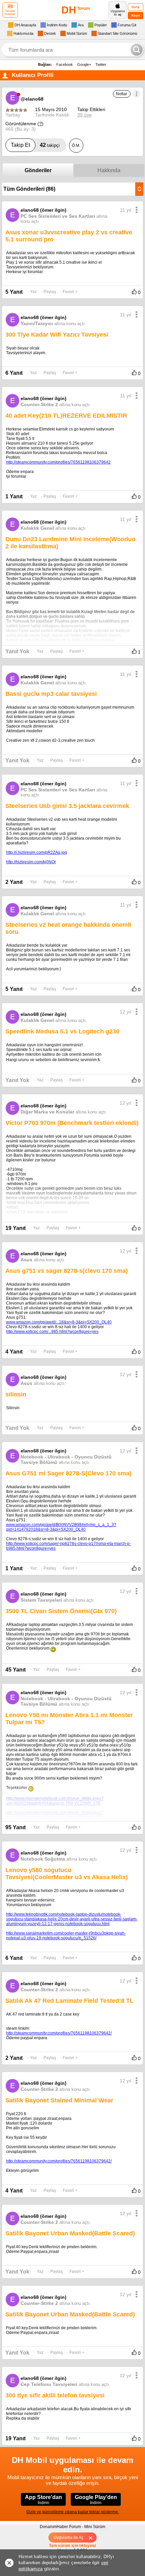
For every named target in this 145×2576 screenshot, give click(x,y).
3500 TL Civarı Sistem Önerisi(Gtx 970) (61, 1611)
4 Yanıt (14, 1352)
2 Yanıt (14, 882)
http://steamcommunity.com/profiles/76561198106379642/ (59, 2033)
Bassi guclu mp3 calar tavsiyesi (51, 694)
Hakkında (109, 170)
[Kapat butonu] (93, 2538)
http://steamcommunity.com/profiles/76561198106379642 (58, 462)
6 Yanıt (14, 373)
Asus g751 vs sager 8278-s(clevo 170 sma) (67, 1271)
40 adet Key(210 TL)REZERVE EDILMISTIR (66, 416)
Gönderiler (38, 170)
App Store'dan (43, 2500)
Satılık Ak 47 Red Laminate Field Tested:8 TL (69, 2001)
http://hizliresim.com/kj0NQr (31, 862)
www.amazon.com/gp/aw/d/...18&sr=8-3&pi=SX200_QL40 (59, 1322)
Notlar (122, 94)
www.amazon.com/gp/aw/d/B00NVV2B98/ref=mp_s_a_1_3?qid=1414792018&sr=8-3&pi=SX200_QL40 (61, 1527)
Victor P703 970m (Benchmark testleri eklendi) (72, 1123)
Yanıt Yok (17, 651)
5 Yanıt (14, 292)
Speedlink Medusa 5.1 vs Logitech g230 (62, 1031)
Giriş (136, 7)
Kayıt (136, 15)
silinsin (16, 1394)
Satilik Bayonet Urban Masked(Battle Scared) (70, 2233)
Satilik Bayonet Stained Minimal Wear (59, 2100)
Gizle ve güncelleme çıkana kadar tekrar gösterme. (73, 2512)
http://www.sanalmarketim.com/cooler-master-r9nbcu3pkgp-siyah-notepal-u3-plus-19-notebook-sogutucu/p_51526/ (66, 1936)
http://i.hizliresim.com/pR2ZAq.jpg (37, 852)
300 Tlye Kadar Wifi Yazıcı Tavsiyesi (57, 335)
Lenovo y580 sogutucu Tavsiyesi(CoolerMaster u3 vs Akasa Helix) (67, 1874)
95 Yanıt (16, 1827)
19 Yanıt (16, 1228)
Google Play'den (96, 2500)
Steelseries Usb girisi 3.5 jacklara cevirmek (67, 806)
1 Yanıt (14, 496)
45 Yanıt (16, 1670)
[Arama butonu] (137, 50)
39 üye (84, 115)
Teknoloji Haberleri (10, 12)
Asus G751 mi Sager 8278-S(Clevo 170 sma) (68, 1473)
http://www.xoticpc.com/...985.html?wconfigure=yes (52, 1332)
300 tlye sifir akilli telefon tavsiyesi (55, 2395)
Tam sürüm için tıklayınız (72, 2546)
